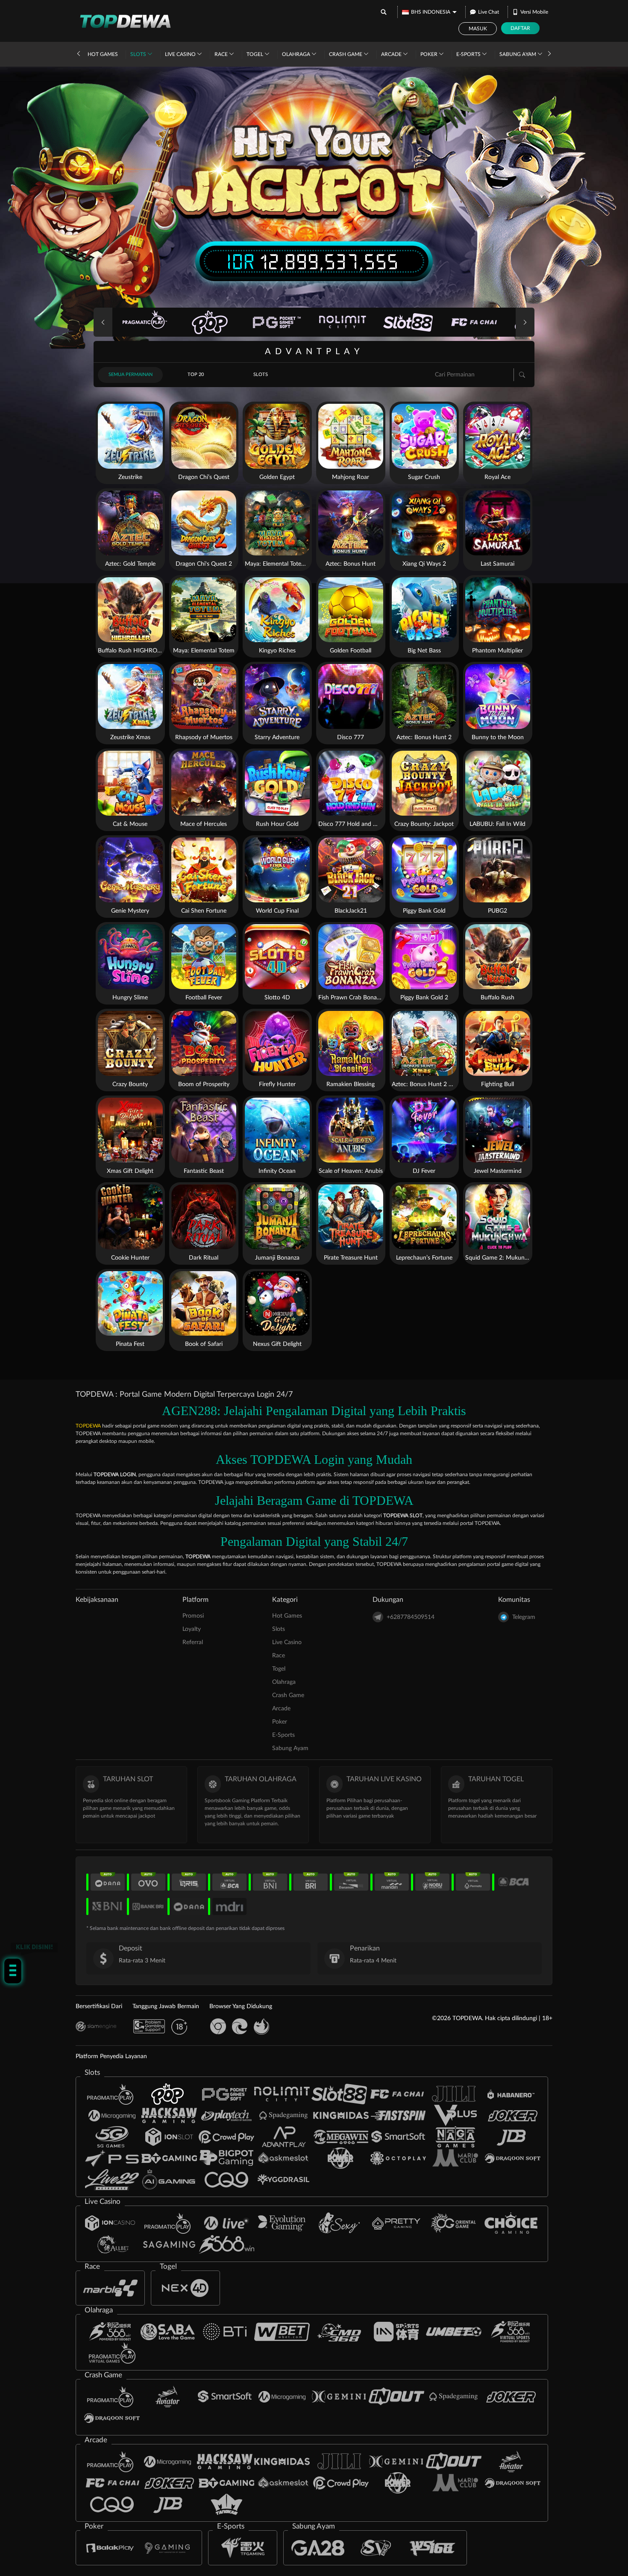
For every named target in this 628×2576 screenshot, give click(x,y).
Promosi (193, 1616)
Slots (139, 54)
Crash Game (346, 54)
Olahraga (297, 54)
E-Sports (469, 54)
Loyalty (192, 1629)
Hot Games (103, 54)
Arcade (392, 54)
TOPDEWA (88, 1426)
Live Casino (181, 54)
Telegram (524, 1617)
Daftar (520, 28)
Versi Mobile (534, 12)
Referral (193, 1642)
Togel (255, 54)
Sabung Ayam (518, 54)
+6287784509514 (411, 1617)
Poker (430, 54)
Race (222, 54)
